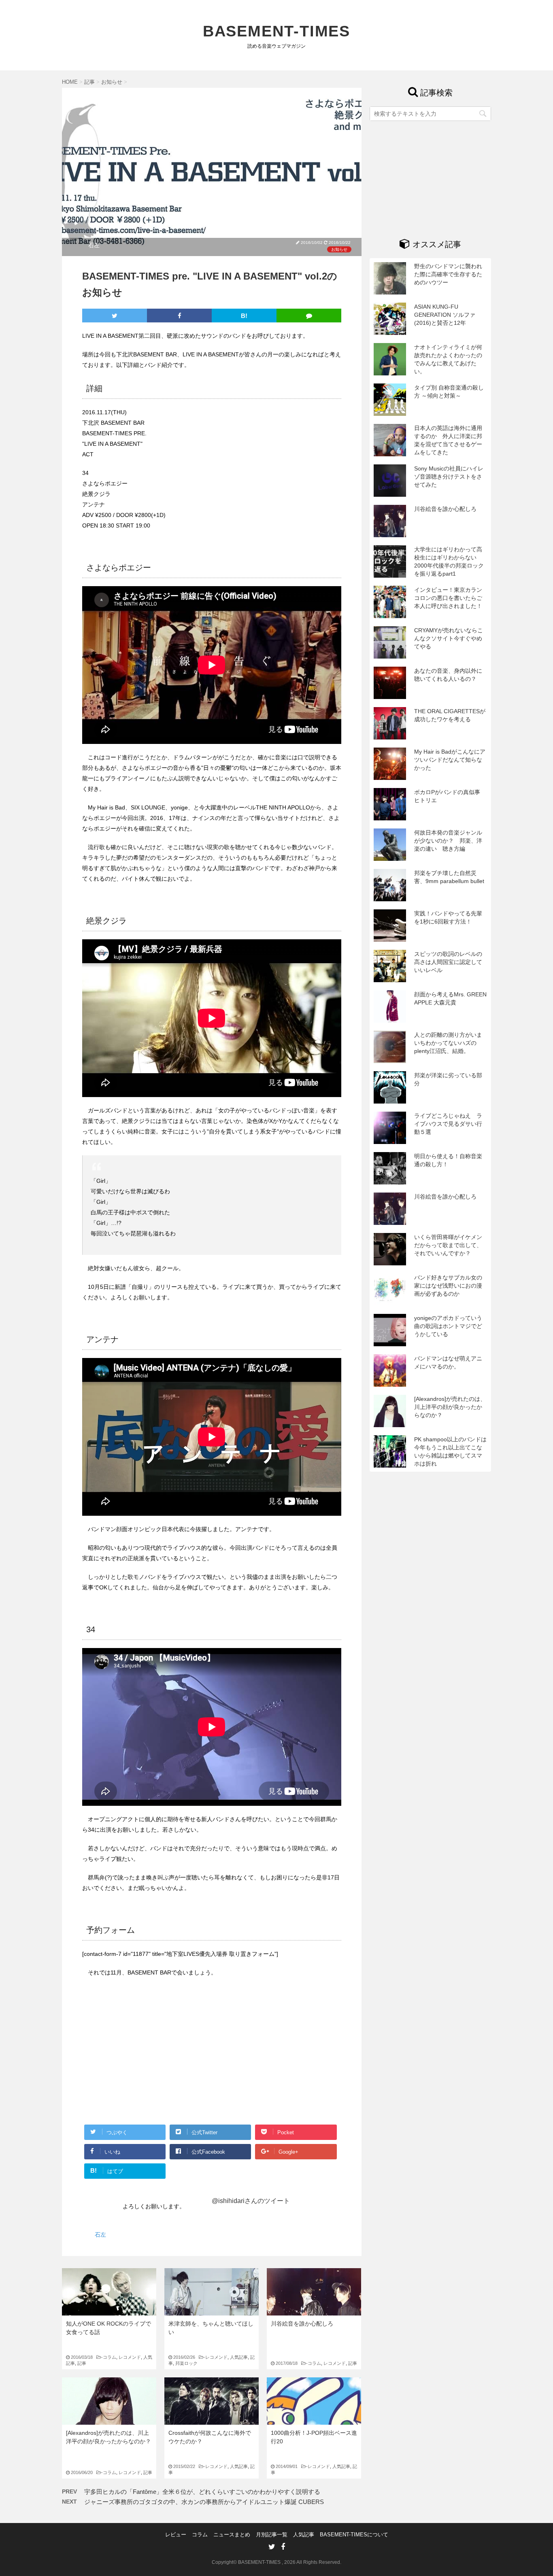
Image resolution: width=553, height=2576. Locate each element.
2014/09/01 (291, 2466)
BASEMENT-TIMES (277, 31)
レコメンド (130, 2357)
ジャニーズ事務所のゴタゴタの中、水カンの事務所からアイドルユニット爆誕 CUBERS (204, 2502)
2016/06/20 (86, 2472)
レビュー (176, 2535)
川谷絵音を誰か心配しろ (302, 2324)
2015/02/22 (189, 2466)
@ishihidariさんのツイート (251, 2201)
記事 (82, 2363)
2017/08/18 (291, 2363)
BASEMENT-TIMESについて (354, 2535)
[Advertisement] (150, 2057)
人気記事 (239, 2357)
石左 (94, 245)
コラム (110, 2357)
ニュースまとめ (232, 2535)
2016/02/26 (189, 2357)
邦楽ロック (186, 2363)
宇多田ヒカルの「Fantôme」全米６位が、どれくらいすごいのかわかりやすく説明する (202, 2492)
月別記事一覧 (272, 2535)
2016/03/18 (86, 2357)
